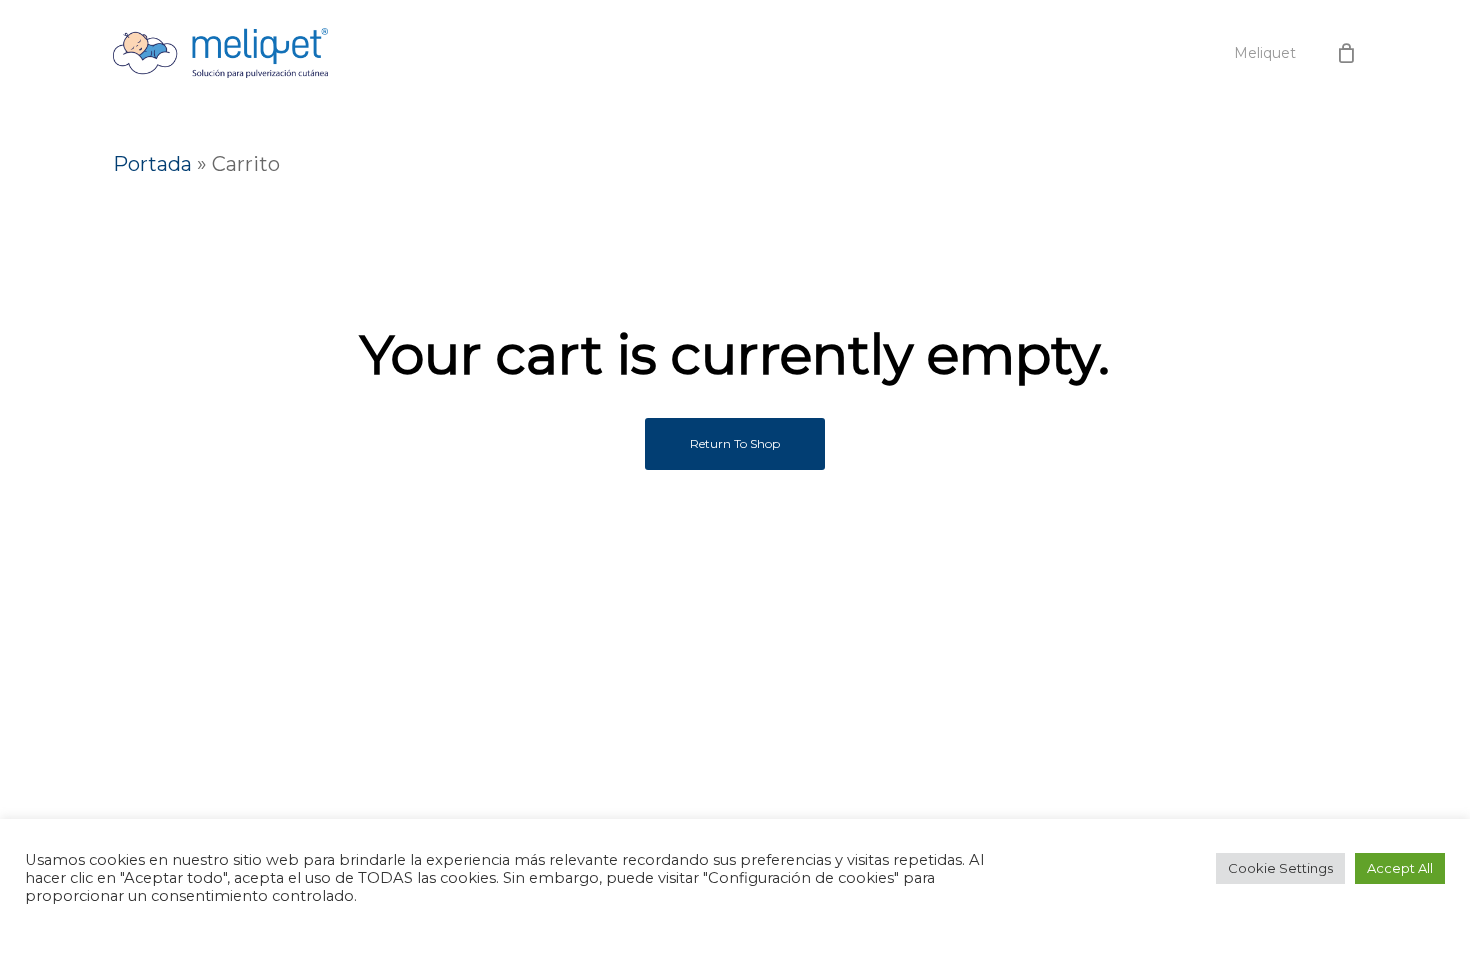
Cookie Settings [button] (1280, 868)
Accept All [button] (1400, 868)
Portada (152, 164)
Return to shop (735, 443)
